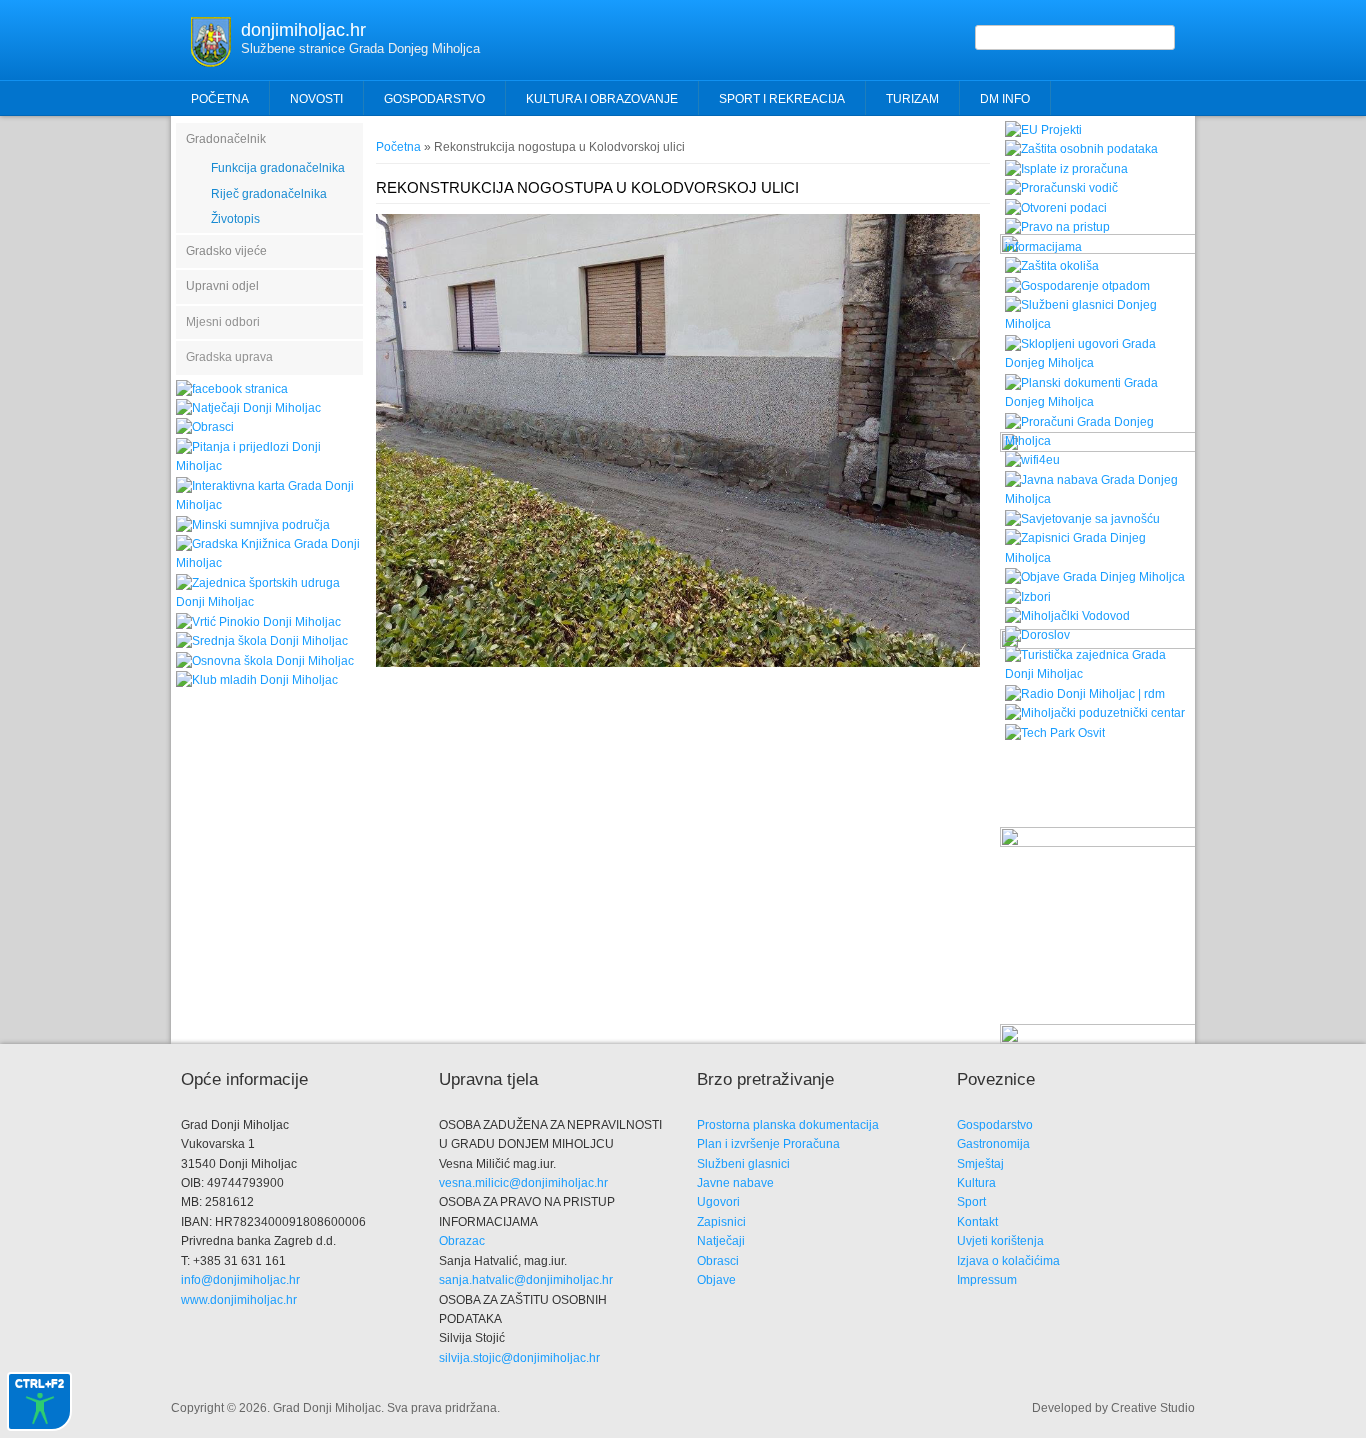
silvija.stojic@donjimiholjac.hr (519, 1358)
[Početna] (211, 63)
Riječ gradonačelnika (269, 194)
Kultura (976, 1183)
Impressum (987, 1280)
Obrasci (718, 1261)
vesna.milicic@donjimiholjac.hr (523, 1183)
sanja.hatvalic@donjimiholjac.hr (526, 1280)
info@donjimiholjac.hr (240, 1280)
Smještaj (980, 1164)
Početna (220, 99)
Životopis (235, 219)
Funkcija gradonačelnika (278, 168)
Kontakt (977, 1222)
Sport (971, 1202)
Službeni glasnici (743, 1164)
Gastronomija (993, 1144)
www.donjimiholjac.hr (239, 1300)
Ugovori (718, 1202)
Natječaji (721, 1241)
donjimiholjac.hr (303, 30)
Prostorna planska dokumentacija (788, 1125)
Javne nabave (735, 1183)
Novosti (316, 99)
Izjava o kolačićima (1008, 1261)
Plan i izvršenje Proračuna (768, 1144)
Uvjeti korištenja (1000, 1241)
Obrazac (462, 1241)
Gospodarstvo (995, 1125)
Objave (716, 1280)
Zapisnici (721, 1222)
